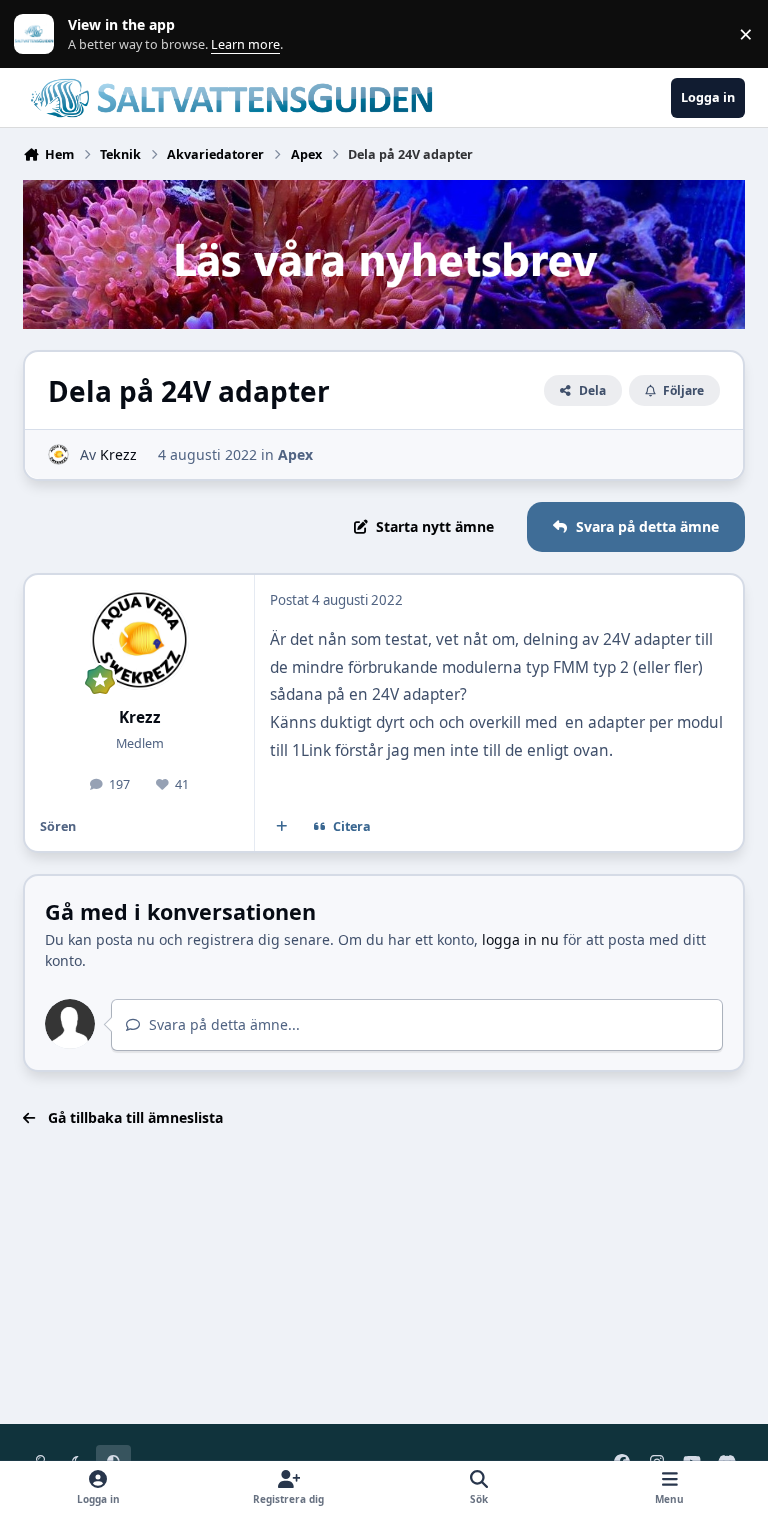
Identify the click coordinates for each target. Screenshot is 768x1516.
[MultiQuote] (282, 827)
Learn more (38, 34)
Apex (295, 454)
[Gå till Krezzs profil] (58, 454)
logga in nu (520, 939)
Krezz (118, 454)
